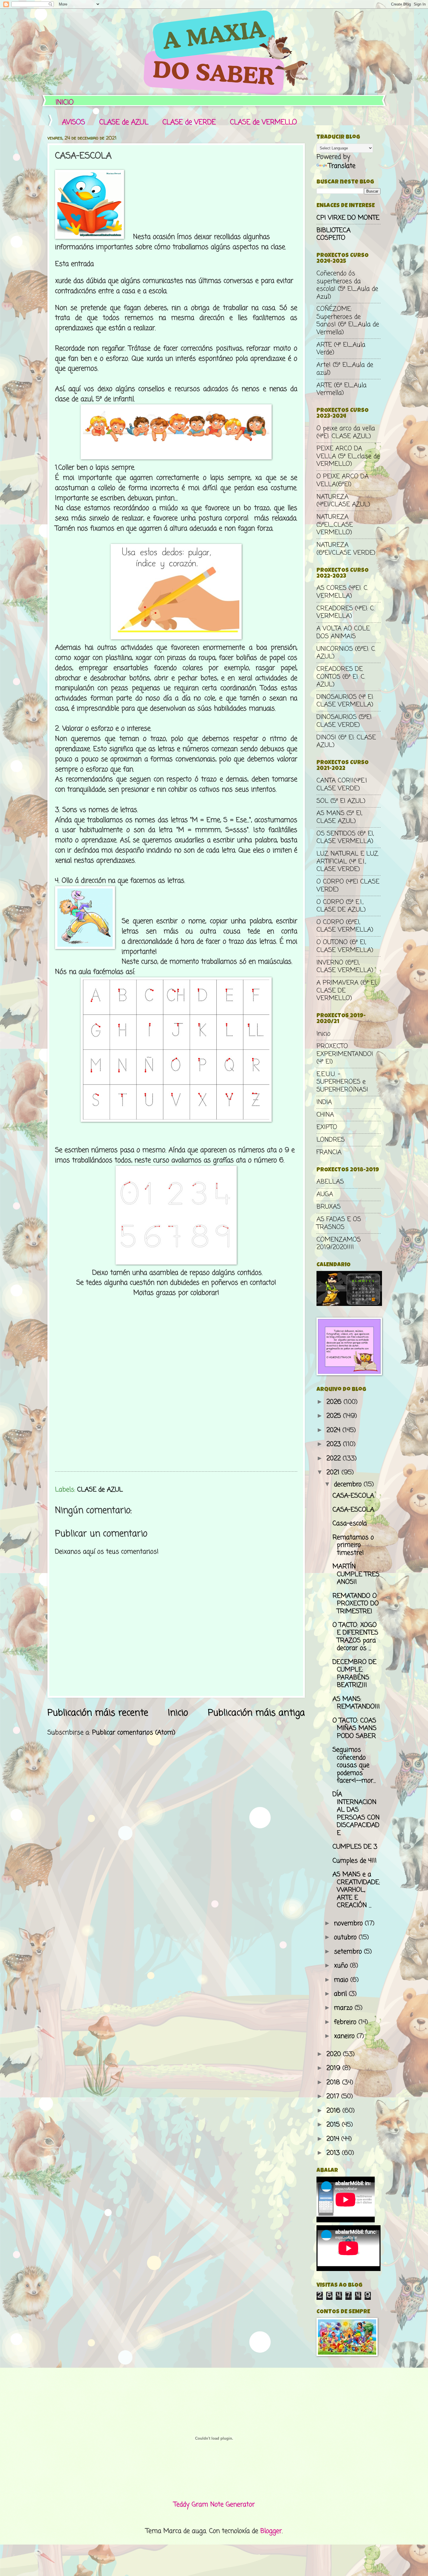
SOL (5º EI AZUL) (341, 801)
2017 (334, 2097)
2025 (335, 1416)
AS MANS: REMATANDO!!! (356, 1703)
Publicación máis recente (98, 1713)
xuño (342, 1966)
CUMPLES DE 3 (355, 1847)
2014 (334, 2139)
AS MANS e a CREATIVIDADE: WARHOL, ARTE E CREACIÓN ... (356, 1890)
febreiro (346, 2022)
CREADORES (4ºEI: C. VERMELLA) (346, 612)
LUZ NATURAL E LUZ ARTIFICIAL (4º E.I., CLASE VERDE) (347, 862)
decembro (349, 1484)
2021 (334, 1473)
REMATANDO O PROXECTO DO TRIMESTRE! (356, 1604)
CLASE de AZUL (124, 122)
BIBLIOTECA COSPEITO (334, 234)
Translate (342, 166)
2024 (334, 1430)
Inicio (178, 1713)
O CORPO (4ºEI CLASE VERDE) (348, 886)
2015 (334, 2125)
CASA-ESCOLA (353, 1496)
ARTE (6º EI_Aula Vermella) (342, 389)
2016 (334, 2111)
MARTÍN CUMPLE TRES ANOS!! (356, 1574)
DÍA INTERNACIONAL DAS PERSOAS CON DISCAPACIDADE (356, 1814)
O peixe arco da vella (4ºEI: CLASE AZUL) (346, 432)
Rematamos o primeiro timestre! (353, 1545)
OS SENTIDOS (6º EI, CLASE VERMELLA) (345, 837)
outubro (346, 1937)
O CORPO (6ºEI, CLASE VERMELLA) (345, 926)
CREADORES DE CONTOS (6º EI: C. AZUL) (341, 677)
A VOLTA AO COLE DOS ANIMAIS (343, 632)
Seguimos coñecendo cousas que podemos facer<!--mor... (354, 1765)
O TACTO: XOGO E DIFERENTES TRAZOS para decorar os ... (355, 1637)
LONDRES (331, 1140)
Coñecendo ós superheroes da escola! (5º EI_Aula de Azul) (347, 285)
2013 (334, 2153)
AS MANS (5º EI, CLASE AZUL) (339, 817)
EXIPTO (327, 1127)
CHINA (325, 1115)
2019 (334, 2068)
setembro (349, 1952)
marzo (344, 2008)
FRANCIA (329, 1152)
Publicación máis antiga (256, 1713)
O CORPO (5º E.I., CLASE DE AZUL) (341, 906)
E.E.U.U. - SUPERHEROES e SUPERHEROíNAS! (342, 1082)
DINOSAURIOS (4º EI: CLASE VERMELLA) (345, 701)
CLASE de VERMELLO (263, 122)
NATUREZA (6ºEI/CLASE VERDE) (346, 549)
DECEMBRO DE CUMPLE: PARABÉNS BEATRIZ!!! (354, 1674)
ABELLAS (330, 1182)
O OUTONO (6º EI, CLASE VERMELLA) (345, 946)
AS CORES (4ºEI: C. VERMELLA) (342, 592)
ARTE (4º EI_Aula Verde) (341, 349)
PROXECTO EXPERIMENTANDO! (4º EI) (345, 1054)
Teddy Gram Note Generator (214, 2505)
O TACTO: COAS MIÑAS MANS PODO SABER (354, 1728)
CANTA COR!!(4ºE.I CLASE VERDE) (342, 784)
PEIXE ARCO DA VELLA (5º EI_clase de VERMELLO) (348, 456)
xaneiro (345, 2036)
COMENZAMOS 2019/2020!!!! (339, 1244)
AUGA (325, 1194)
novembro (349, 1923)
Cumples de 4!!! (355, 1861)
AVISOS (74, 122)
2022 (335, 1459)
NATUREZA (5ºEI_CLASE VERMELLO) (335, 525)
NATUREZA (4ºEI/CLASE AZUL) (343, 501)
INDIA (324, 1102)
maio (342, 1980)
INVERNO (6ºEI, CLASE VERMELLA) (345, 967)
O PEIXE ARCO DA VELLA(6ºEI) (343, 480)
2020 (335, 2054)
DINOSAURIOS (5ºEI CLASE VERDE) (344, 721)
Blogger (271, 2531)
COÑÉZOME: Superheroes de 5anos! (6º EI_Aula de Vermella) (348, 321)
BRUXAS (329, 1207)
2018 (334, 2083)
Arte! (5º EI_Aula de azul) (345, 369)
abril (341, 1994)
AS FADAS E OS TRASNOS (339, 1223)
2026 (335, 1402)
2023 (335, 1444)
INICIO (65, 103)
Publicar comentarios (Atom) (134, 1733)
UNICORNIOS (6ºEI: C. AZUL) (346, 653)
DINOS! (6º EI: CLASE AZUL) (346, 741)
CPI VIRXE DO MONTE (348, 218)
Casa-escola (350, 1524)
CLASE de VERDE (189, 122)
